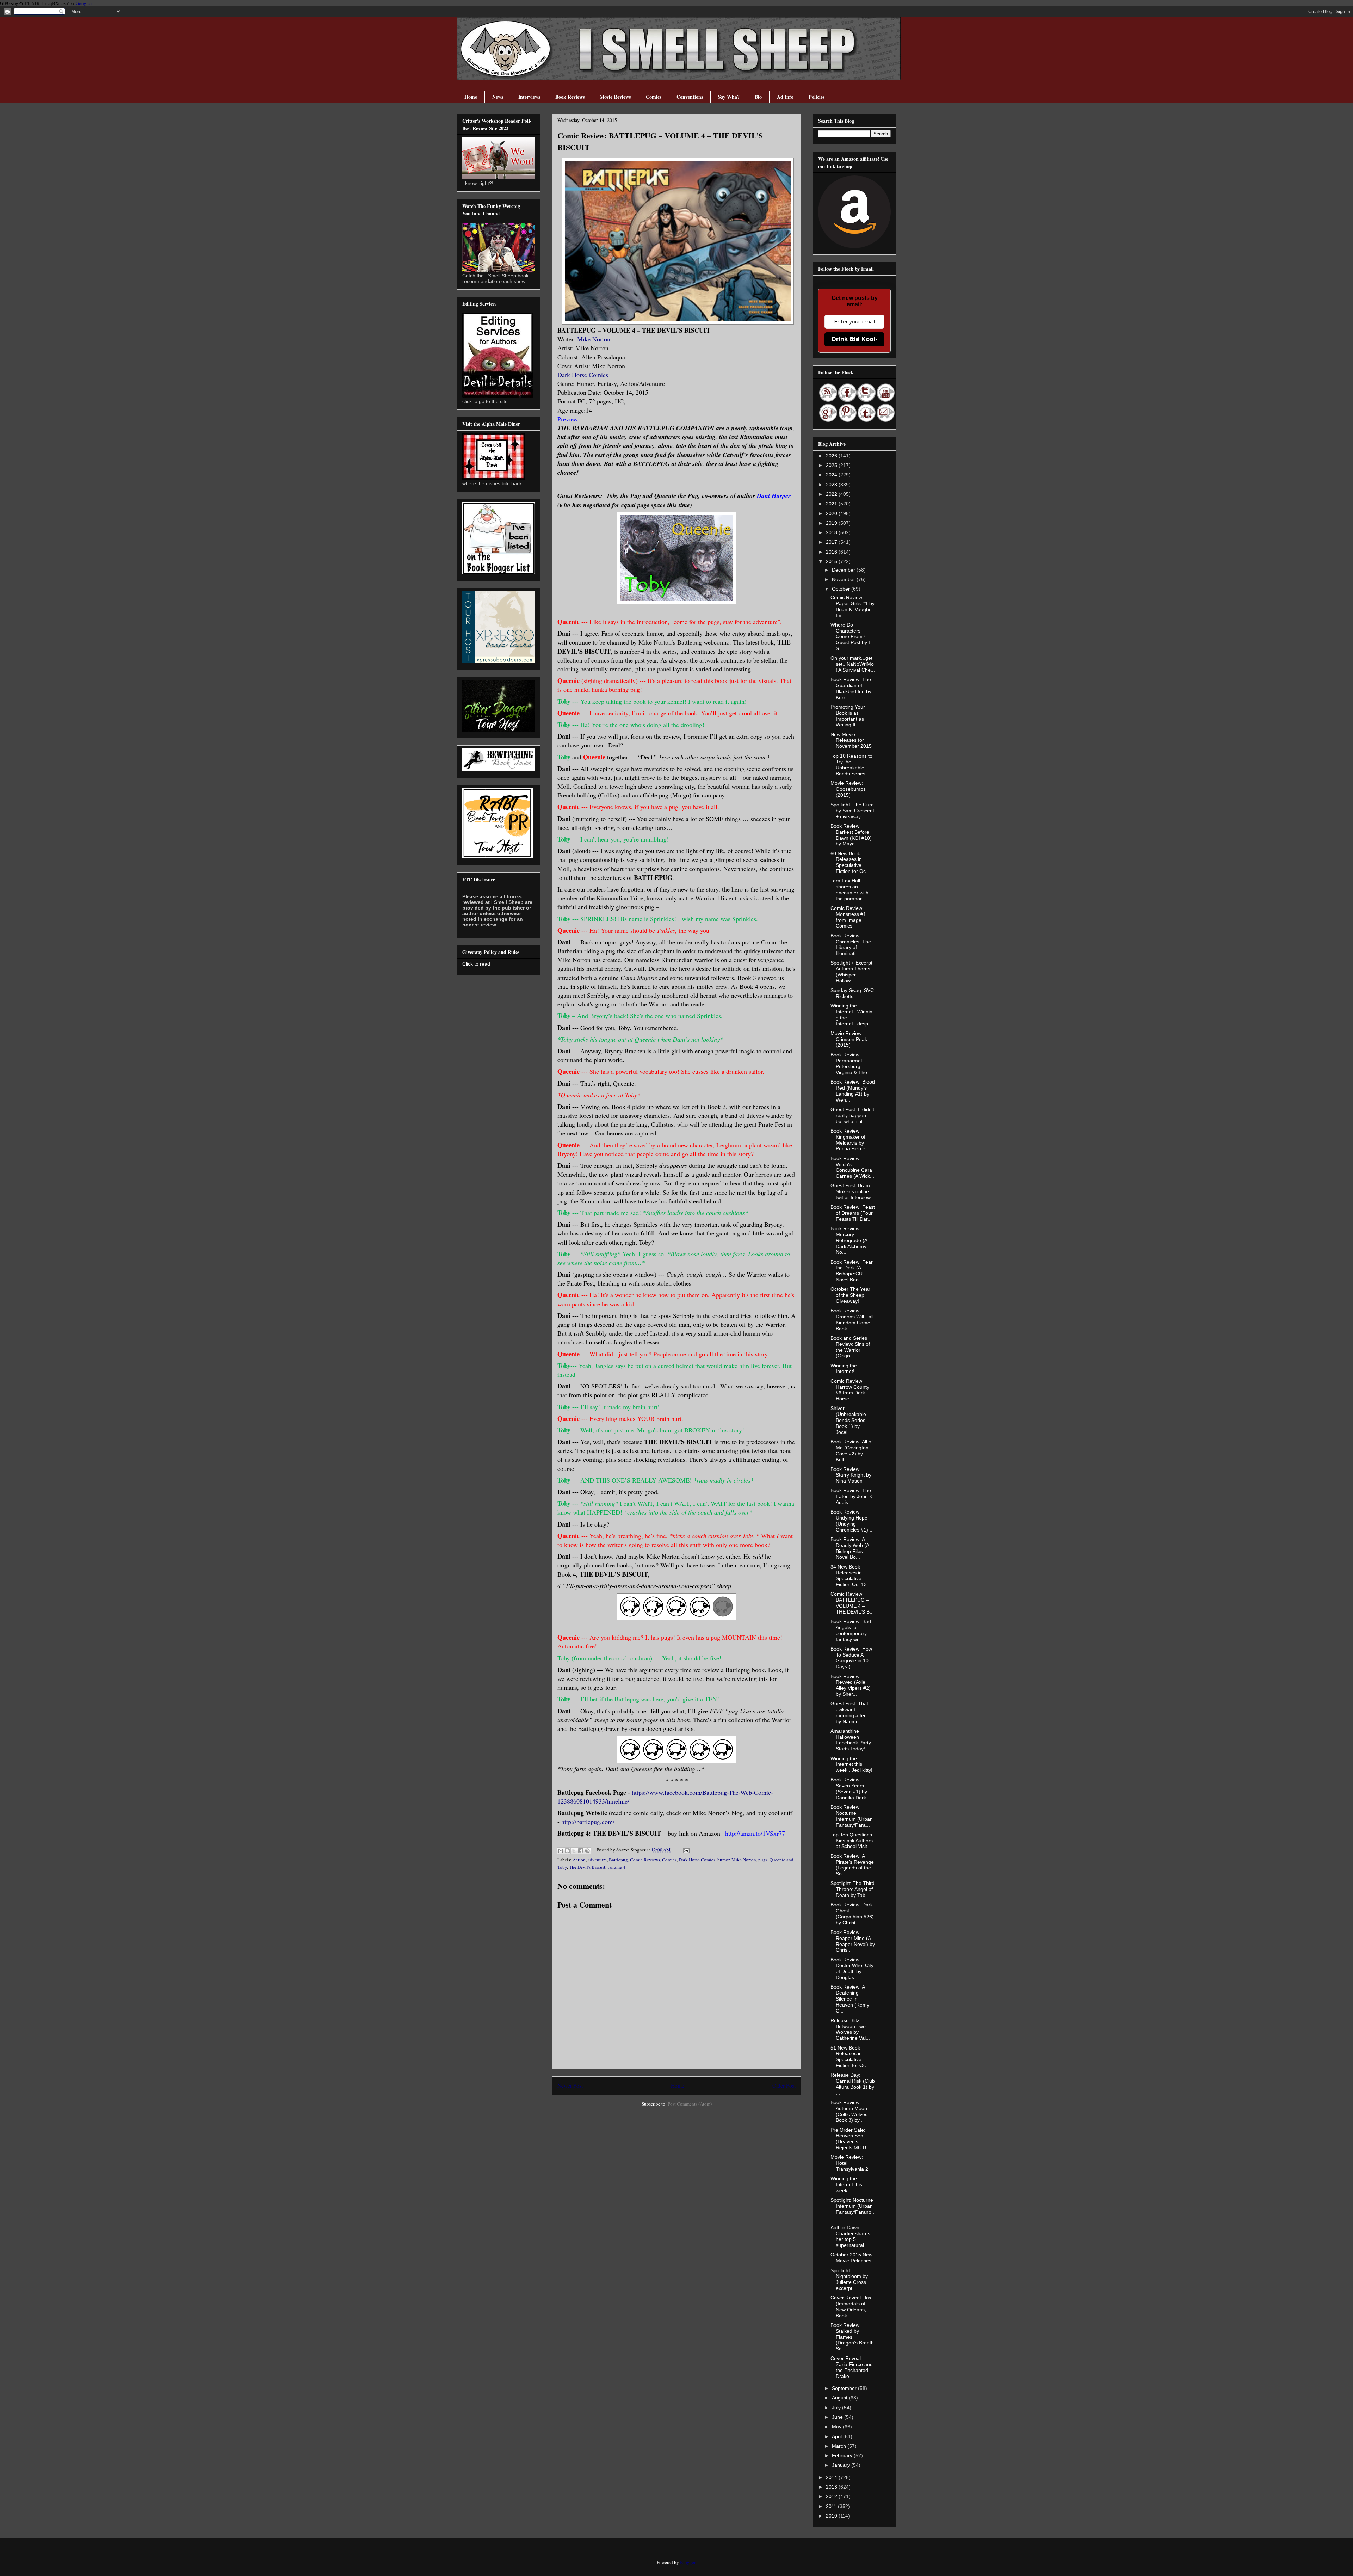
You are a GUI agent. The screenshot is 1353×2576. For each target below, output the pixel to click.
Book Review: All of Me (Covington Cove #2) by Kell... (852, 1450)
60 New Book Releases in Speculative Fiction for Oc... (850, 862)
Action (579, 1860)
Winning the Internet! (844, 1369)
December (844, 570)
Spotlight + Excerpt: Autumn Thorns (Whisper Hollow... (852, 972)
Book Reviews (570, 97)
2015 (832, 561)
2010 (832, 2516)
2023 (832, 485)
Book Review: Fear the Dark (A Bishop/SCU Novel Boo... (852, 1271)
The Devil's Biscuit (587, 1867)
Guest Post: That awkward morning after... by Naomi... (850, 1712)
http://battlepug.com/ (588, 1822)
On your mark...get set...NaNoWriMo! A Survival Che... (853, 664)
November (844, 579)
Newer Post (570, 2085)
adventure (597, 1860)
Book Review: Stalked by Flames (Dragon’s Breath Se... (852, 2337)
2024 (832, 475)
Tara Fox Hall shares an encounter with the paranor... (850, 889)
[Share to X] (574, 1851)
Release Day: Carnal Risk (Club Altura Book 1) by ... (853, 2084)
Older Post (784, 2085)
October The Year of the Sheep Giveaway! (850, 1295)
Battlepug (618, 1860)
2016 (832, 552)
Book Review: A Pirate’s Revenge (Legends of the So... (852, 1865)
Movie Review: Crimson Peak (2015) (849, 1039)
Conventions (690, 97)
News (498, 97)
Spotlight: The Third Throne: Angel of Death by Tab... (852, 1889)
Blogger (688, 2562)
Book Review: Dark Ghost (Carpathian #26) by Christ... (852, 1913)
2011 (832, 2506)
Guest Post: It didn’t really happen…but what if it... (852, 1115)
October (842, 589)
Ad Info (785, 97)
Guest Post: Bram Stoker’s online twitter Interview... (852, 1191)
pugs (763, 1860)
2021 (832, 504)
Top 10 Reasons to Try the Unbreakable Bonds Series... (851, 765)
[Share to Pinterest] (587, 1851)
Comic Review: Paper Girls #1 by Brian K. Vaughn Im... (852, 606)
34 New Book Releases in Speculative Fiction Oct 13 (849, 1576)
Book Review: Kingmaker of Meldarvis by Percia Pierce (848, 1140)
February (843, 2455)
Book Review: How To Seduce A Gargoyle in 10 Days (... (851, 1658)
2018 (832, 532)
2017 (832, 542)
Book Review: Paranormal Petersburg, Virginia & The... (851, 1064)
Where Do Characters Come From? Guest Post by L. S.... (852, 637)
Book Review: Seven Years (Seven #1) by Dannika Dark (849, 1788)
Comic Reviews (645, 1860)
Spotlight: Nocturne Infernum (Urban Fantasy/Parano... (852, 2209)
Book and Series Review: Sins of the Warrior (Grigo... (850, 1347)
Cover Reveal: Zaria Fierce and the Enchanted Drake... (852, 2367)
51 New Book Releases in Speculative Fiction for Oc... (850, 2057)
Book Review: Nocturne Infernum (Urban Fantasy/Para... (852, 1816)
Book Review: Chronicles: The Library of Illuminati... (851, 944)
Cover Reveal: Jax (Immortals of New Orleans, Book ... (851, 2306)
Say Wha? (729, 97)
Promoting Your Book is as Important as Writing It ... (848, 716)
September (845, 2388)
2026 (832, 456)
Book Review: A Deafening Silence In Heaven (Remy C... (850, 1999)
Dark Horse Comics (583, 375)
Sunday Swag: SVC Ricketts (852, 993)
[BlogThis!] (567, 1851)
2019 (832, 523)
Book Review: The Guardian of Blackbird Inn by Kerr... (851, 688)
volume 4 (616, 1867)
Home (471, 97)
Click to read (476, 964)
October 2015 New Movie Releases (851, 2258)
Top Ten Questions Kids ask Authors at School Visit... (852, 1841)
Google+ (84, 3)
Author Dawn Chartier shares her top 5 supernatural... (850, 2236)
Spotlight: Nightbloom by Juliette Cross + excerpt (850, 2279)
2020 (832, 513)
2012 (832, 2496)
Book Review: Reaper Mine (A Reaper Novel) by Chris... (853, 1941)
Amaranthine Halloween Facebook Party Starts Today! (851, 1740)
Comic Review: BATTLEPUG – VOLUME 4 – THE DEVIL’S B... (852, 1603)
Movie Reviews (615, 97)
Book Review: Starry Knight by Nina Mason (851, 1475)
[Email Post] (685, 1850)
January (842, 2465)
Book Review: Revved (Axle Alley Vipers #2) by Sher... (851, 1685)
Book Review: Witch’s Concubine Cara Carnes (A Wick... (852, 1167)
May (837, 2427)
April (838, 2436)
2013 (832, 2487)
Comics (654, 97)
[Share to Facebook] (581, 1851)
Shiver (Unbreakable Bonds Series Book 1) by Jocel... (848, 1420)
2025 (832, 465)
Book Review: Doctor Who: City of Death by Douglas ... (852, 1968)
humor (723, 1860)
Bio (758, 97)
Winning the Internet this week (846, 2184)
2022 (832, 494)
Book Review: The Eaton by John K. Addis (852, 1496)
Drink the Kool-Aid (855, 339)
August (840, 2398)
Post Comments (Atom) (690, 2104)
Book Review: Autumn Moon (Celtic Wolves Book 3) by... (849, 2111)
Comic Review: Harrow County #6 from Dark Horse (850, 1390)
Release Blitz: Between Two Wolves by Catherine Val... (850, 2029)
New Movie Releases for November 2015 (851, 740)
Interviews (529, 97)
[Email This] (561, 1851)
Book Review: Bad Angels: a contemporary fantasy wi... (851, 1630)
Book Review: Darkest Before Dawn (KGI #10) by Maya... (851, 835)
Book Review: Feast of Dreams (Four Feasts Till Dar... (853, 1213)
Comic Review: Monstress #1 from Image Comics (848, 917)
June (838, 2417)
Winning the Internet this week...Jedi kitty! (851, 1764)
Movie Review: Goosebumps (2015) (848, 789)
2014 (832, 2477)
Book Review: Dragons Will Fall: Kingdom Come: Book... (853, 1319)
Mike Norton (594, 339)
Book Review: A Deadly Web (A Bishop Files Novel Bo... (850, 1548)
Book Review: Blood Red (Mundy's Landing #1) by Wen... (853, 1091)
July (837, 2408)
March (840, 2446)
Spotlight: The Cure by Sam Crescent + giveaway (852, 811)
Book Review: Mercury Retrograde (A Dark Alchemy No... (849, 1240)
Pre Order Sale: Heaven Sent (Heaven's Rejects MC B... (850, 2139)
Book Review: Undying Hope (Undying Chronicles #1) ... (852, 1521)
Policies (817, 97)
